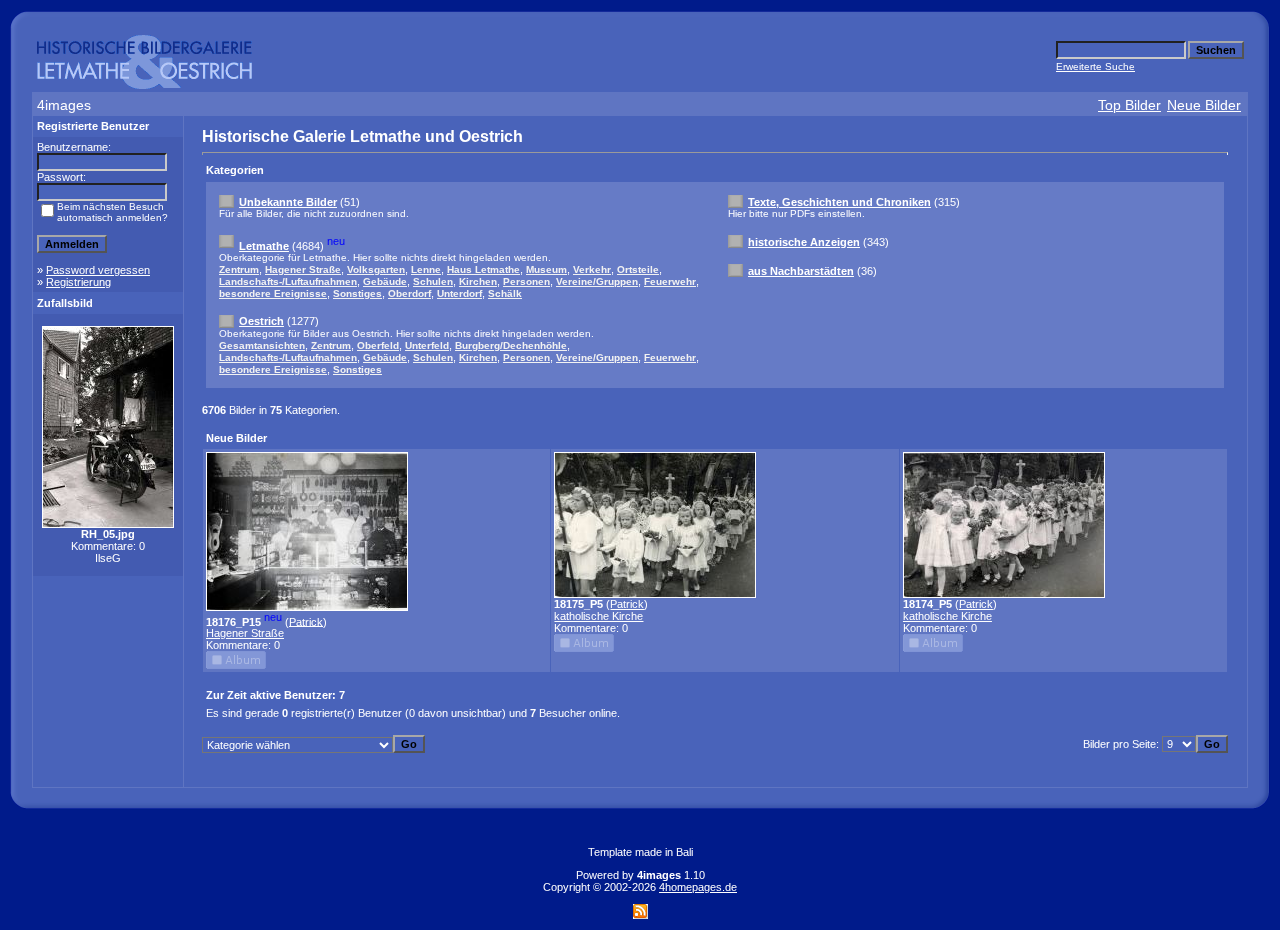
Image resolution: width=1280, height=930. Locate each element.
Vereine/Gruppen (597, 281)
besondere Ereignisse (273, 293)
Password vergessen (98, 270)
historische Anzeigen (804, 242)
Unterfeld (427, 345)
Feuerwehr (670, 281)
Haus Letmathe (483, 269)
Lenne (426, 269)
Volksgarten (376, 269)
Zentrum (239, 269)
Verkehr (592, 269)
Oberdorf (409, 293)
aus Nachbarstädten (801, 271)
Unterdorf (459, 293)
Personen (526, 281)
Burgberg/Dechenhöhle (511, 345)
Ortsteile (638, 269)
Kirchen (478, 281)
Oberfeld (378, 345)
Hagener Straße (303, 269)
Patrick (306, 621)
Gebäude (385, 281)
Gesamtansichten (262, 345)
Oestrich (261, 321)
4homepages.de (698, 887)
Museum (546, 269)
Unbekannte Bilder (288, 202)
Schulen (433, 281)
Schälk (505, 293)
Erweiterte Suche (1095, 66)
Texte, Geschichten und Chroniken (839, 202)
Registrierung (78, 282)
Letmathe (264, 246)
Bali (684, 852)
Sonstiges (357, 293)
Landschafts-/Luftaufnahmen (288, 281)
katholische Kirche (598, 616)
